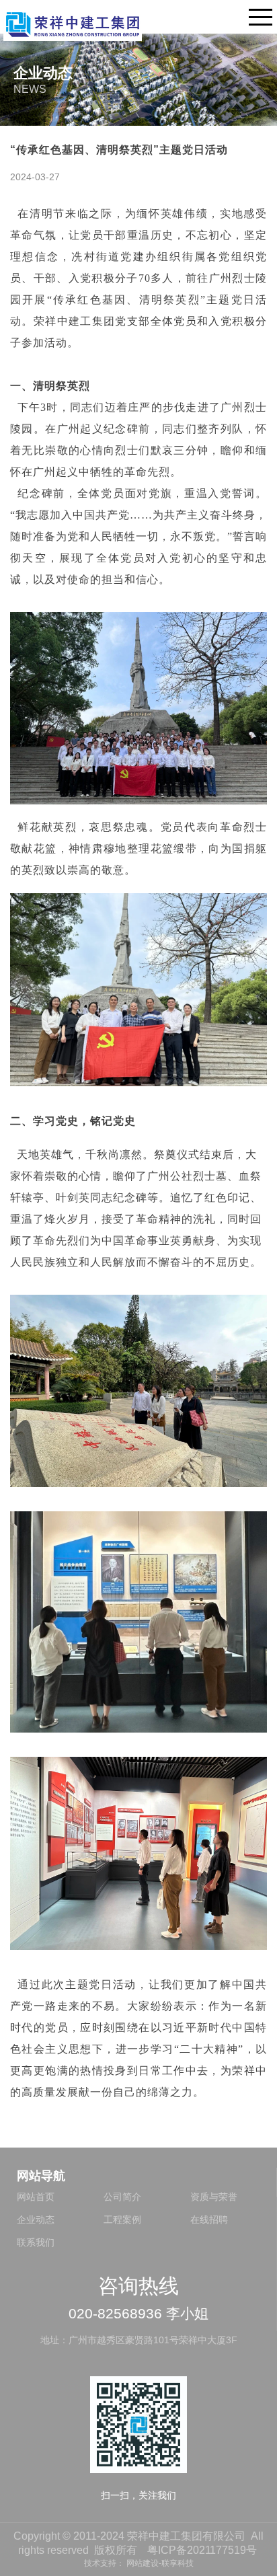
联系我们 (36, 2242)
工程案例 (122, 2220)
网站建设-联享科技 (160, 2563)
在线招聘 (209, 2220)
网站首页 (36, 2197)
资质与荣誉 (214, 2197)
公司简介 (122, 2197)
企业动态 (36, 2220)
